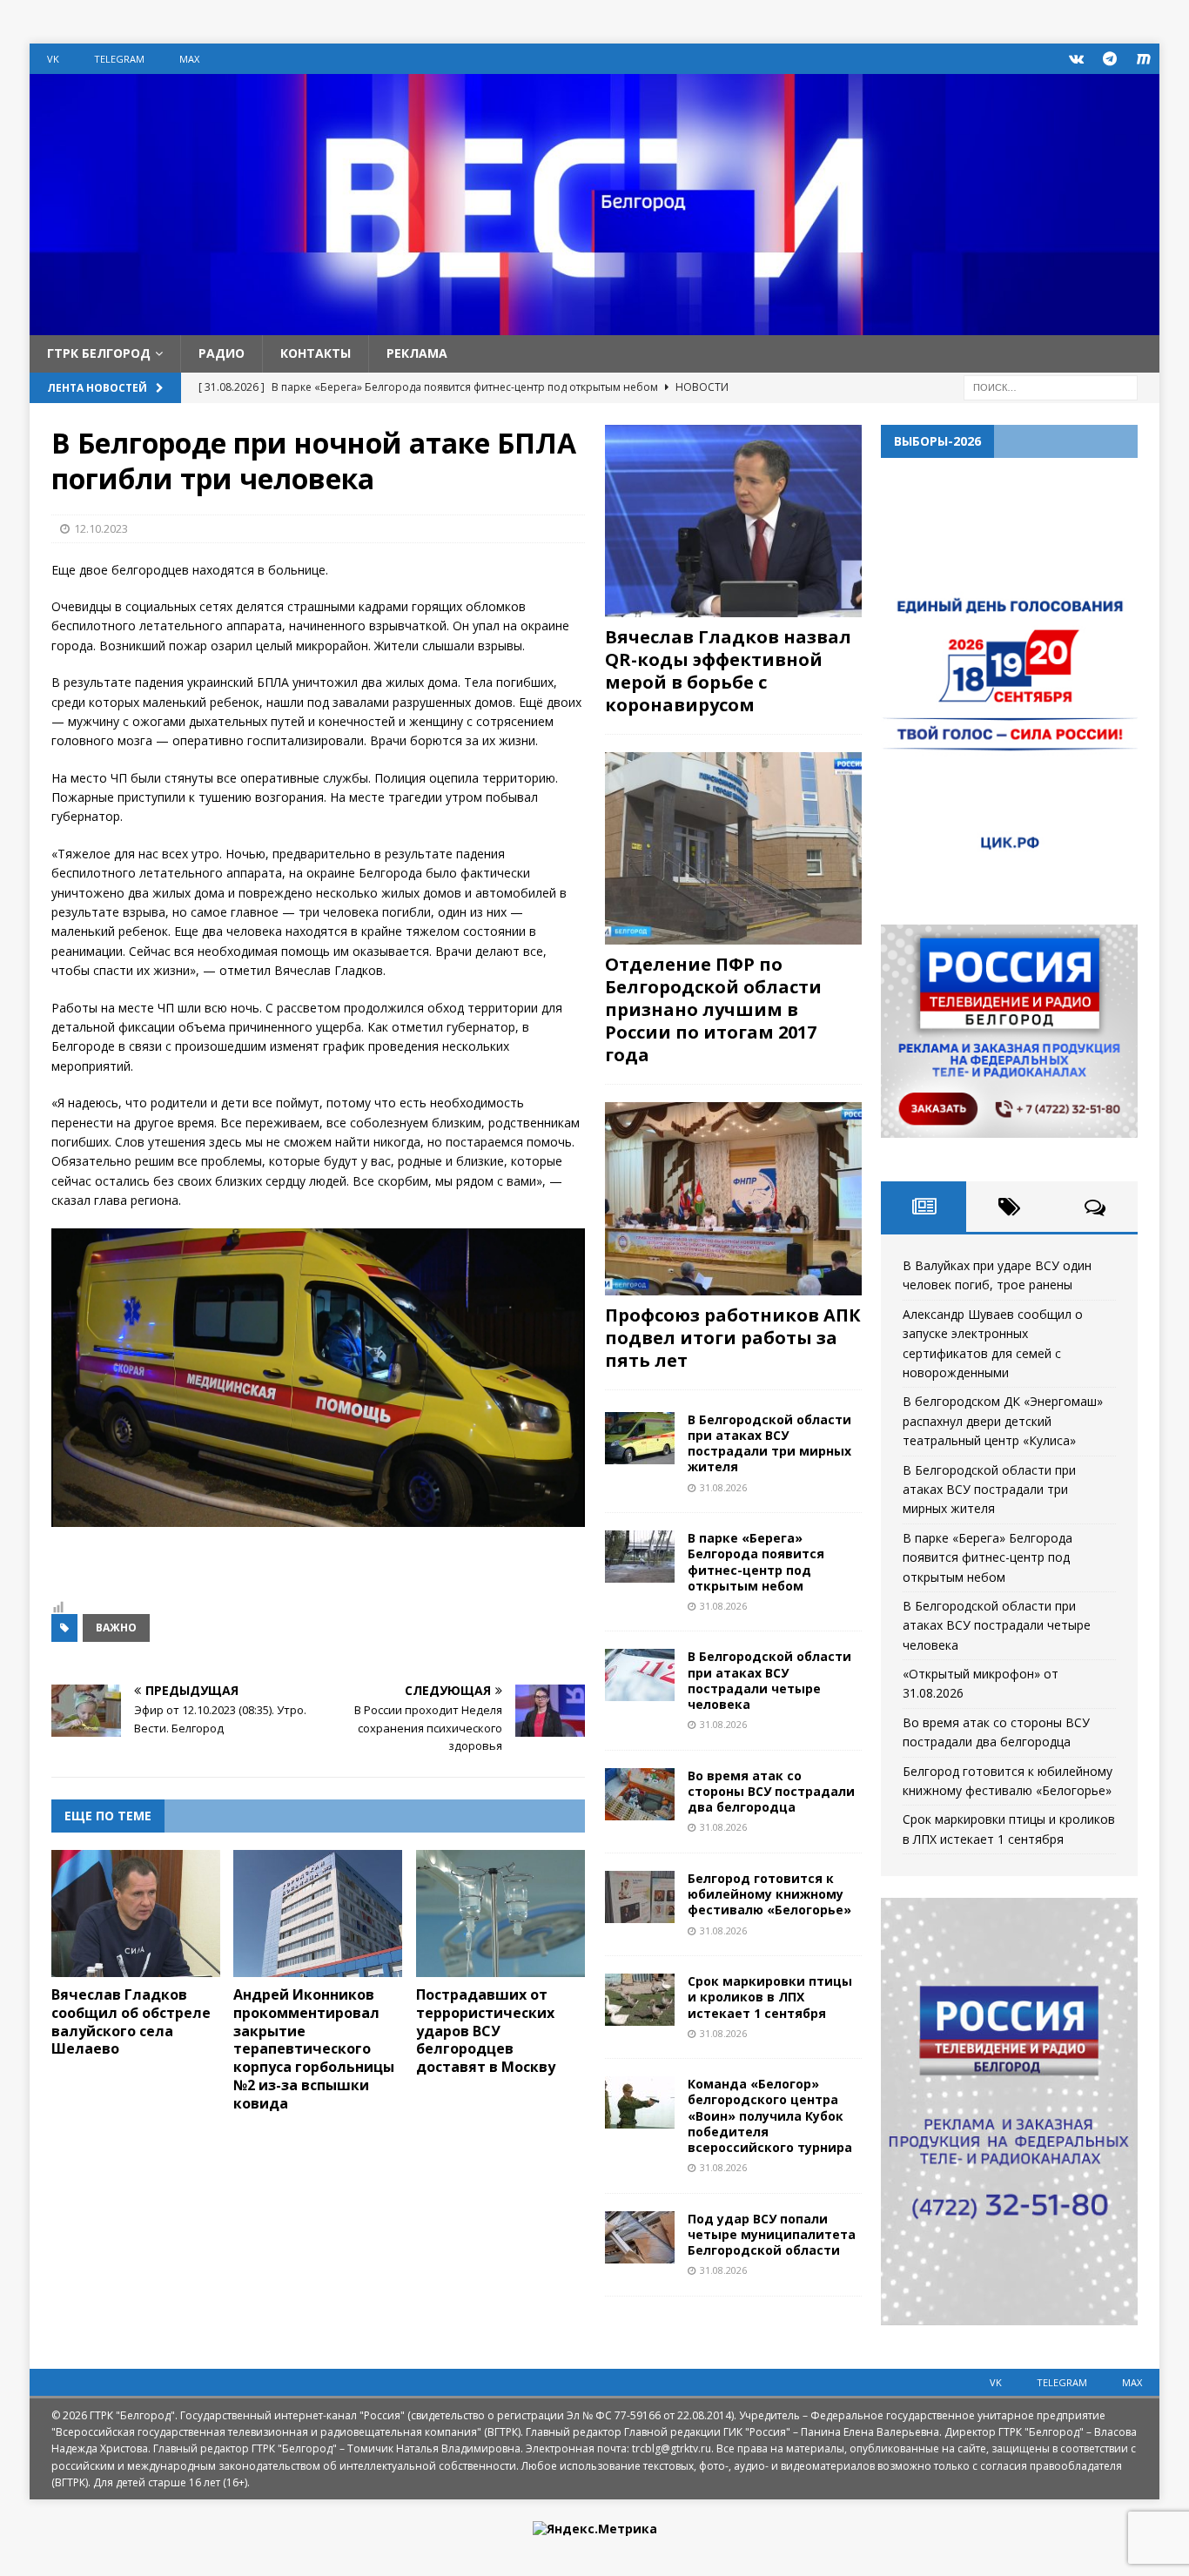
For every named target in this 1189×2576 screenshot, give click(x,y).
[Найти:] (1051, 386)
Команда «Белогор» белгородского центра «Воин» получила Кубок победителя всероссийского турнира (770, 2115)
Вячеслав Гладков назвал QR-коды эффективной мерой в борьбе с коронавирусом (728, 671)
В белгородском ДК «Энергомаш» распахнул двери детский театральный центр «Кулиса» (1003, 1421)
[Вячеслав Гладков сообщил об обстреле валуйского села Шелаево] (136, 1914)
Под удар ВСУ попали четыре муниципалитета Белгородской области (772, 2234)
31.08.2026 (723, 1487)
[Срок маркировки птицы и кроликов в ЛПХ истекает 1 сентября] (640, 2000)
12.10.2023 (101, 528)
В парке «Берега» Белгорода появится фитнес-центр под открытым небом (756, 1562)
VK (53, 59)
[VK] (1076, 59)
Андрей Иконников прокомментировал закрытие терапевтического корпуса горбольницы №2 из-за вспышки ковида (314, 2049)
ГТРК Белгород (99, 353)
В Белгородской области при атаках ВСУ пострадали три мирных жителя (769, 1443)
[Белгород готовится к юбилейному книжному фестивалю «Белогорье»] (640, 1897)
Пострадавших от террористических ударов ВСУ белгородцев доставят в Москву (486, 2031)
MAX (189, 59)
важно (116, 1628)
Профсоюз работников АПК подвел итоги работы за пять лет (733, 1338)
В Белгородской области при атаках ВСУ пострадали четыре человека (769, 1680)
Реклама (417, 353)
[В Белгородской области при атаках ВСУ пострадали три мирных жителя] (640, 1438)
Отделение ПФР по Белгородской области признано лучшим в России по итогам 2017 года (713, 1009)
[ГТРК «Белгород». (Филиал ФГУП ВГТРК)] (594, 325)
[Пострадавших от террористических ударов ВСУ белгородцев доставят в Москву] (500, 1914)
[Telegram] (1110, 59)
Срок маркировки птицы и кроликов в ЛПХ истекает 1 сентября (770, 1997)
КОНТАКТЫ (316, 353)
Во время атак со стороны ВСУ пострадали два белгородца (771, 1791)
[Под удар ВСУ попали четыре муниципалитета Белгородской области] (640, 2237)
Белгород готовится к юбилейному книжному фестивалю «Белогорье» (769, 1894)
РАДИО (222, 353)
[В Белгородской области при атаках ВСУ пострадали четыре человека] (640, 1675)
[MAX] (1144, 59)
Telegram (119, 59)
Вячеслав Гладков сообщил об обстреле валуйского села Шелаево (131, 2021)
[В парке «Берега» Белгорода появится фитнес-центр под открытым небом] (640, 1557)
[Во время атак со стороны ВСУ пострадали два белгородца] (640, 1794)
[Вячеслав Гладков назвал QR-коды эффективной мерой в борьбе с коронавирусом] (733, 521)
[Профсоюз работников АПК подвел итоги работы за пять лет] (733, 1198)
